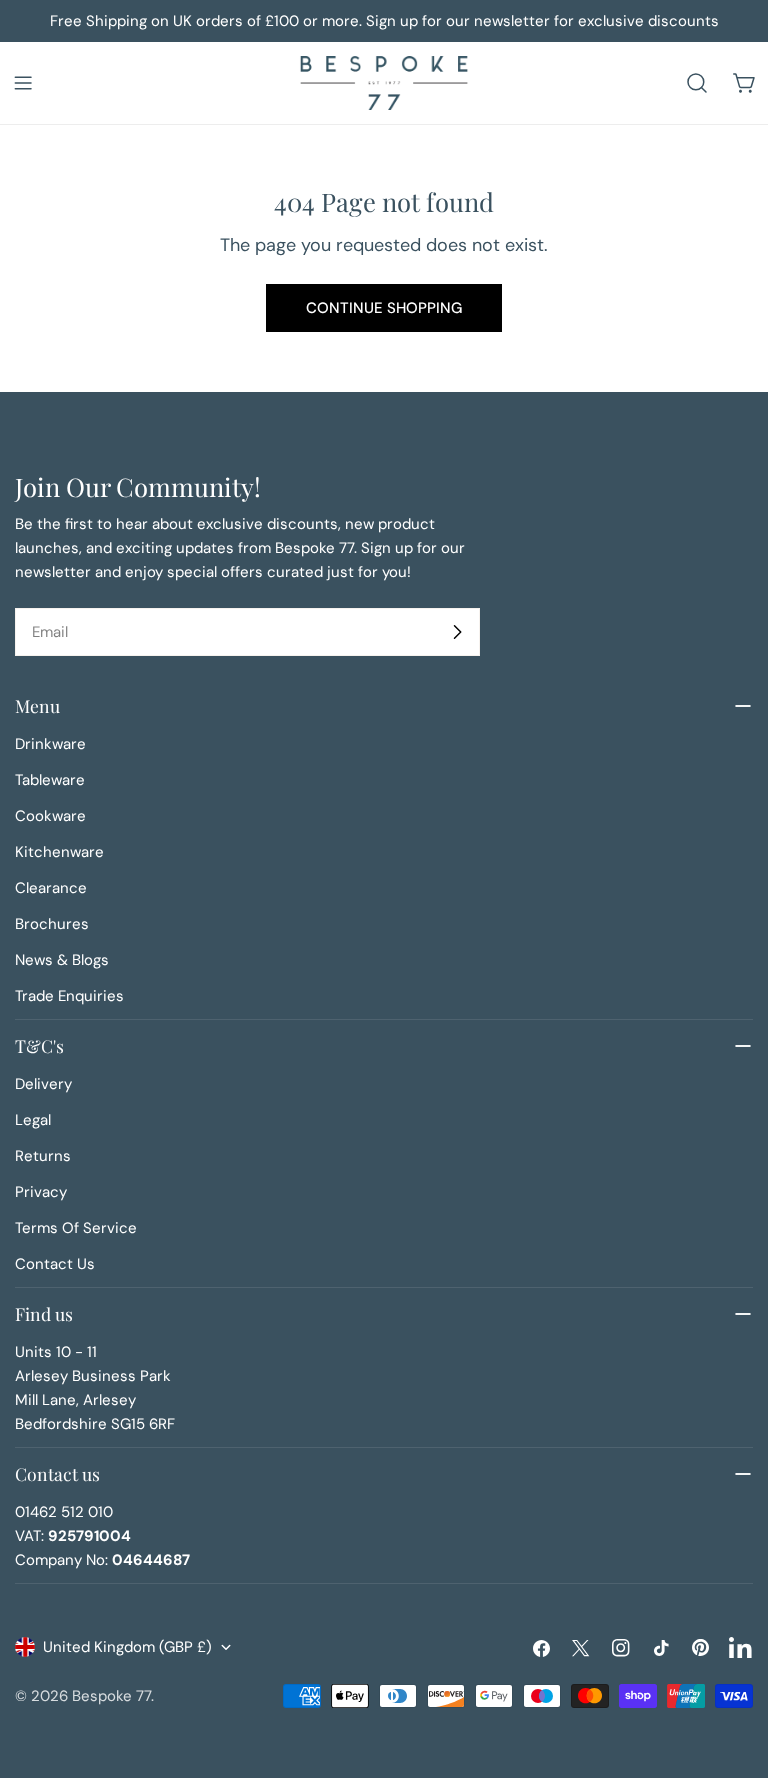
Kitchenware (59, 852)
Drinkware (50, 744)
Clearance (51, 888)
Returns (43, 1156)
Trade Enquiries (69, 996)
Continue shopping (384, 308)
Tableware (50, 780)
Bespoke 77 (111, 1696)
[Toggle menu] (23, 83)
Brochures (52, 924)
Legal (33, 1120)
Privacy (41, 1192)
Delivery (43, 1084)
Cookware (50, 816)
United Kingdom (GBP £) (127, 1647)
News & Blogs (62, 960)
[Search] (697, 83)
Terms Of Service (76, 1228)
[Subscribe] (457, 632)
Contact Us (55, 1264)
